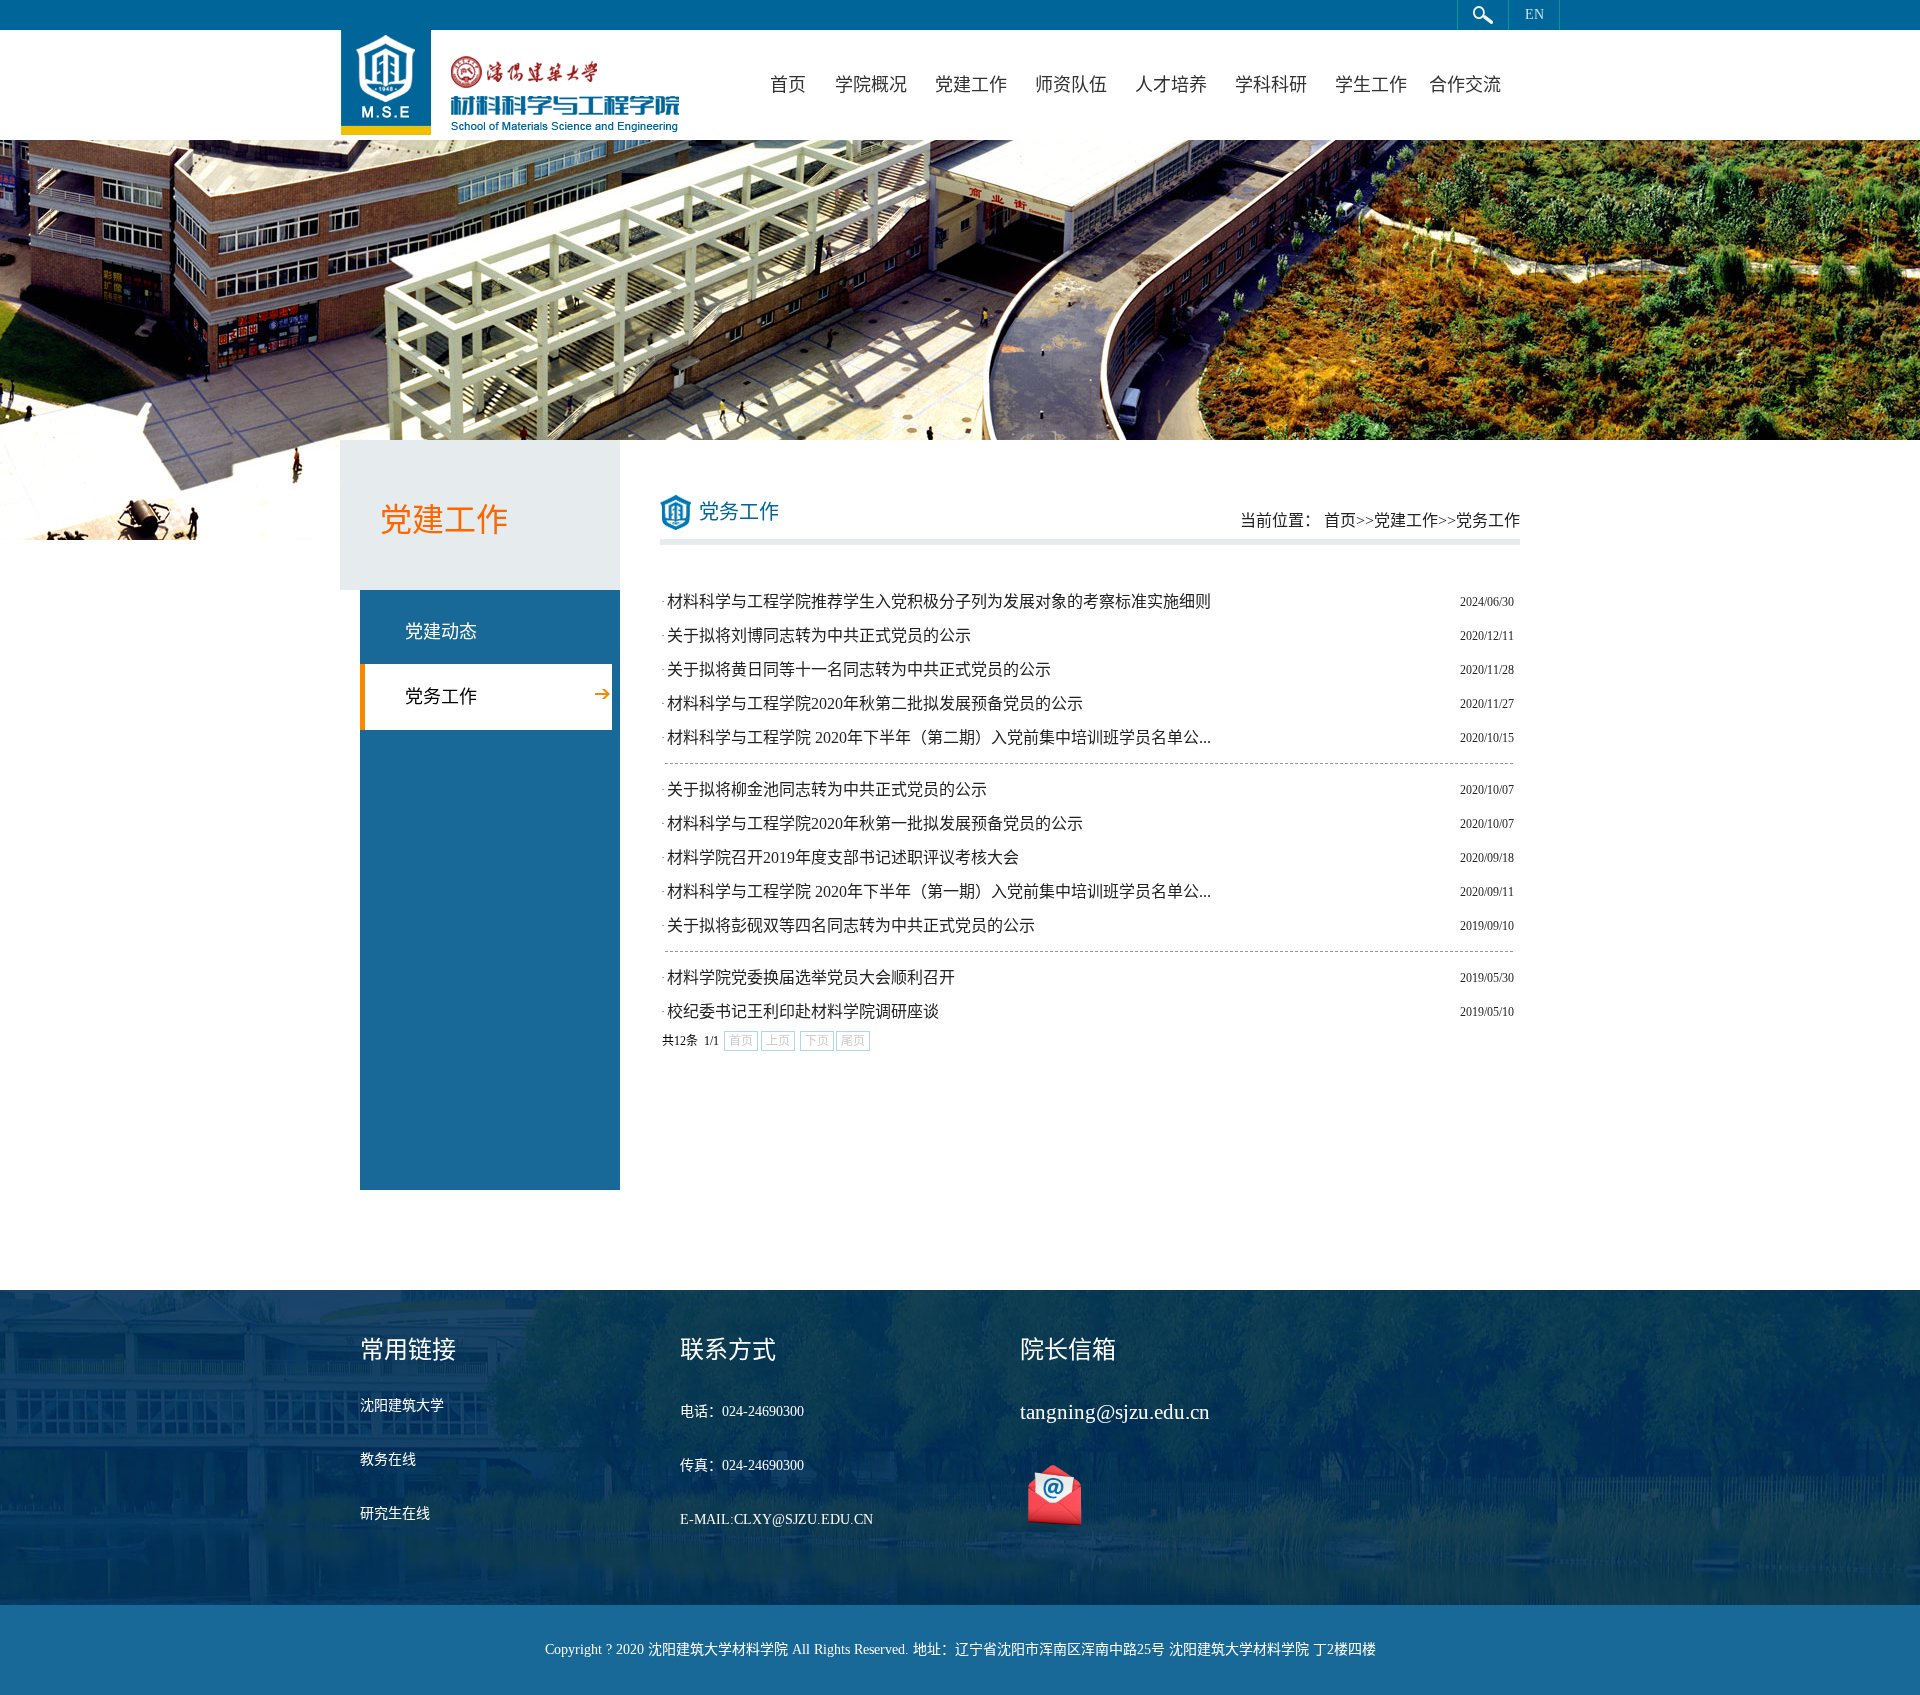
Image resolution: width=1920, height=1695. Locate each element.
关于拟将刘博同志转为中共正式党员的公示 (819, 635)
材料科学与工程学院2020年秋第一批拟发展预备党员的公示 (875, 823)
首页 (788, 85)
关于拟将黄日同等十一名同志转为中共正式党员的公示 (859, 669)
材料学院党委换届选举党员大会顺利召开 (811, 977)
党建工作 (971, 85)
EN (1534, 14)
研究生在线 (395, 1513)
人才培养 (1171, 85)
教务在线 (388, 1459)
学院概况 (871, 85)
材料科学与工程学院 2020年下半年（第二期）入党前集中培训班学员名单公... (939, 737)
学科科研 (1271, 85)
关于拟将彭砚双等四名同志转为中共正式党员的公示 (851, 925)
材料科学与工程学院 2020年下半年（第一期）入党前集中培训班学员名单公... (939, 891)
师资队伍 (1071, 85)
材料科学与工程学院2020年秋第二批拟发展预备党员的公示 (875, 703)
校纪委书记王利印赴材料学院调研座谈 (803, 1011)
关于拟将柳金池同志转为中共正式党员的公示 (827, 789)
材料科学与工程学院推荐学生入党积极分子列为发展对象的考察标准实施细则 (939, 601)
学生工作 (1371, 85)
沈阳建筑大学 (402, 1405)
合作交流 (1465, 85)
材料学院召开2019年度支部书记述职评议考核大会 (843, 857)
